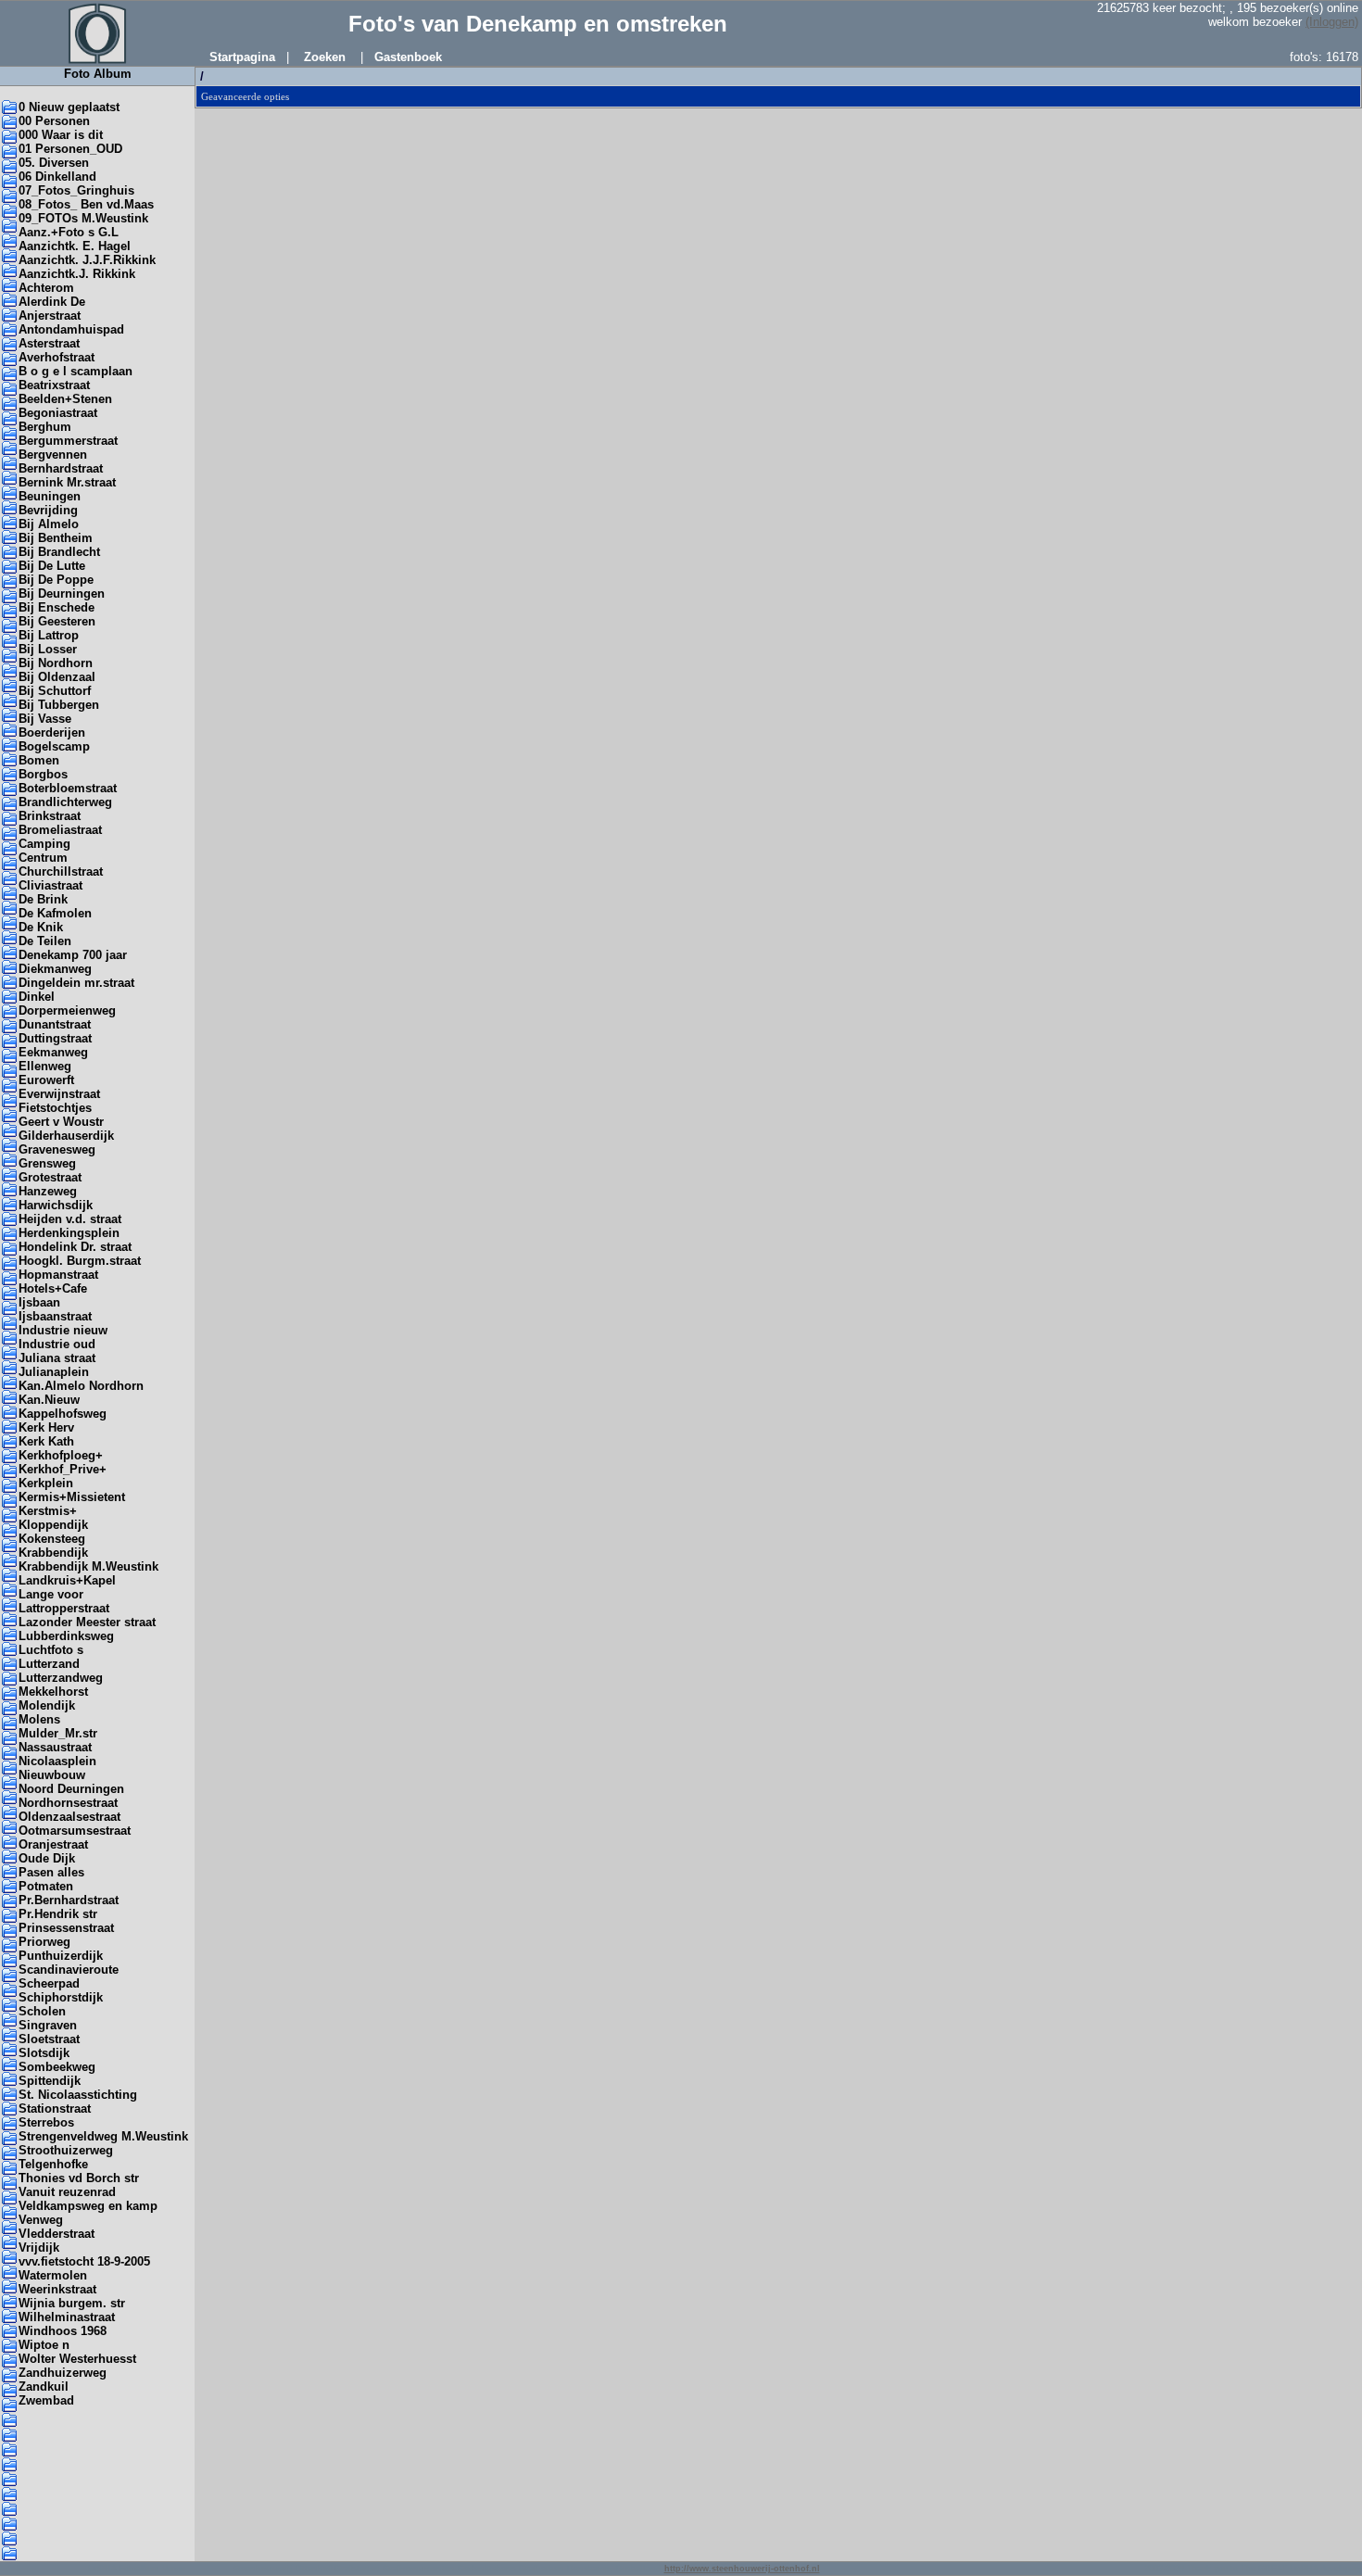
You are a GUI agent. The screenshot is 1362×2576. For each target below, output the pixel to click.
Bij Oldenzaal (57, 677)
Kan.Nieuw (49, 1400)
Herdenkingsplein (69, 1233)
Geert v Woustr (61, 1122)
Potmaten (46, 1886)
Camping (44, 844)
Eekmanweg (53, 1052)
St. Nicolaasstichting (78, 2095)
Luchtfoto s (51, 1650)
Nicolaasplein (57, 1761)
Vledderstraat (57, 2234)
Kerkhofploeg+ (61, 1455)
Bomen (39, 760)
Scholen (42, 2011)
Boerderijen (52, 732)
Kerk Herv (46, 1427)
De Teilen (45, 941)
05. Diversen (54, 163)
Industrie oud (57, 1344)
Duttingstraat (55, 1038)
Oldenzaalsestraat (69, 1817)
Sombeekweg (57, 2067)
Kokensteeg (52, 1539)
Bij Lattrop (49, 635)
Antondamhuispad (71, 329)
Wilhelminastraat (67, 2317)
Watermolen (53, 2275)
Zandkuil (44, 2387)
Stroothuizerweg (66, 2150)
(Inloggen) (1332, 22)
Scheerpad (49, 1983)
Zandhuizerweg (63, 2373)
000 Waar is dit (61, 135)
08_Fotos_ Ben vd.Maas (86, 204)
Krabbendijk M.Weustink (88, 1566)
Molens (39, 1719)
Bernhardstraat (61, 468)
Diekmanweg (55, 969)
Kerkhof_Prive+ (63, 1469)
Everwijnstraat (59, 1094)
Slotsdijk (44, 2053)
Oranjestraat (53, 1844)
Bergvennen (53, 455)
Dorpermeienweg (67, 1010)
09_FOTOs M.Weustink (83, 218)
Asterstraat (49, 343)
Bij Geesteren (57, 621)
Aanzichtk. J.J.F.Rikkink (87, 260)
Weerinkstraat (57, 2289)
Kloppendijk (53, 1525)
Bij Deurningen (62, 593)
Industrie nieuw (63, 1330)
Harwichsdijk (56, 1205)
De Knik (41, 927)
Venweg (41, 2220)
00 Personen (54, 121)
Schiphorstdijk (61, 1997)
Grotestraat (50, 1177)
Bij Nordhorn (56, 663)
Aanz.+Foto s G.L (69, 232)
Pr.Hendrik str (58, 1914)
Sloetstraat (49, 2039)
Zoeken (325, 57)
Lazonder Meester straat (87, 1622)
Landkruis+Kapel (67, 1580)
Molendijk (47, 1705)
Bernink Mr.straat (67, 482)
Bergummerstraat (68, 441)
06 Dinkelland (57, 177)
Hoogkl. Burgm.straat (80, 1261)
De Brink (43, 899)
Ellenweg (45, 1066)
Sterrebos (46, 2122)
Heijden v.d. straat (70, 1219)
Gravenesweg (57, 1149)
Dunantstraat (55, 1024)
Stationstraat (55, 2109)
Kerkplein (46, 1483)
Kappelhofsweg (63, 1414)
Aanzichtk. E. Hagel (75, 246)
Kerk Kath (46, 1441)
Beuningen (50, 496)
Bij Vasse (45, 719)
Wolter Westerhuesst (77, 2359)
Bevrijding (48, 510)
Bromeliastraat (60, 830)
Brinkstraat (50, 816)
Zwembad (46, 2400)
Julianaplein (54, 1372)
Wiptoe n (44, 2345)
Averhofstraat (57, 357)
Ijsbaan (39, 1302)
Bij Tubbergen (59, 705)
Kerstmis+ (48, 1511)
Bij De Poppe (56, 580)
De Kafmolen (55, 913)
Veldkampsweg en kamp (88, 2206)
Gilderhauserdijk (66, 1136)
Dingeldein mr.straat (76, 983)
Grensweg (47, 1163)
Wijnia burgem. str (72, 2303)
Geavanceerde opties (245, 96)
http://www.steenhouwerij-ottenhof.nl (742, 2569)
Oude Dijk (47, 1858)
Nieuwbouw (52, 1775)
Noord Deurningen (71, 1789)
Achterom (46, 288)
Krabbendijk (53, 1553)
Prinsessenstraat (66, 1928)
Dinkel (37, 997)
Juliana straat (57, 1358)
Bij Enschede (57, 607)
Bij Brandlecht (59, 552)
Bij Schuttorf (55, 691)
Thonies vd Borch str (79, 2178)
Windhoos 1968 (63, 2331)
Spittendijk (50, 2081)
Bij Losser (48, 649)
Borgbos (43, 774)
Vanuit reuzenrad (67, 2192)
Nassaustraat (55, 1747)
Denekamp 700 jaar (73, 955)
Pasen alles (51, 1872)
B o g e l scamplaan (76, 371)
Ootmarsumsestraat (75, 1831)
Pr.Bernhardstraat (69, 1900)
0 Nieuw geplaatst (69, 107)
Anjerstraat (50, 316)
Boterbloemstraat (68, 788)
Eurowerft (46, 1080)
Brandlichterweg (65, 802)
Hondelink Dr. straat (75, 1247)
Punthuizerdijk (61, 1956)
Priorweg (44, 1942)
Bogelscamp (54, 746)
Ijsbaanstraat (55, 1316)
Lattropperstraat (64, 1608)
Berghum (45, 427)
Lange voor (51, 1594)
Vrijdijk (39, 2248)
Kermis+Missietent (72, 1497)
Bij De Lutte (52, 566)
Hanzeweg (48, 1191)
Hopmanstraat (58, 1275)
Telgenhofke (53, 2164)
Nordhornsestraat (68, 1803)
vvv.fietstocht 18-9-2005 (84, 2261)
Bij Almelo (49, 524)
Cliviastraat (50, 885)
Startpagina (242, 57)
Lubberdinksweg (66, 1636)
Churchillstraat (61, 871)
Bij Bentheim (56, 538)
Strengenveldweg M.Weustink (103, 2136)
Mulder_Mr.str (58, 1733)
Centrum (43, 858)
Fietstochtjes (55, 1108)
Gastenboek (408, 57)
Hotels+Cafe (53, 1288)
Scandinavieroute (69, 1970)
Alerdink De (52, 302)
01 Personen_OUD (70, 149)
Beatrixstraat (54, 385)
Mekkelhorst (53, 1692)
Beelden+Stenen (65, 399)
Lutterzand (49, 1664)
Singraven (48, 2025)
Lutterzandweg (61, 1678)
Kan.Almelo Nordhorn (81, 1386)
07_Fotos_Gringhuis (76, 190)
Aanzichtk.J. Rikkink (77, 274)
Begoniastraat (58, 413)
